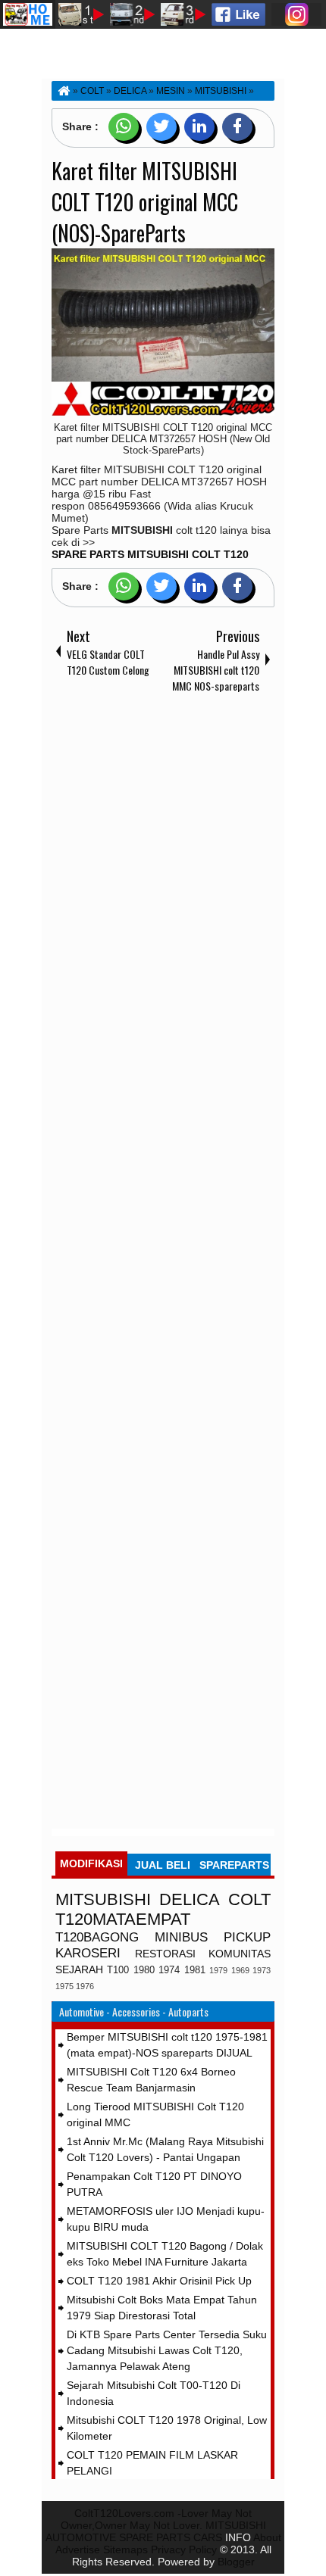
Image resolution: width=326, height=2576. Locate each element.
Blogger (236, 2562)
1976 (85, 1986)
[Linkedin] (199, 127)
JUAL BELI (163, 1865)
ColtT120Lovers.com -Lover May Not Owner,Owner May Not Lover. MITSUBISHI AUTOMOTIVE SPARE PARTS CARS (156, 2525)
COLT (249, 1899)
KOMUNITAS (240, 1954)
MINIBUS (181, 1937)
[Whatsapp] (124, 127)
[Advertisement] (163, 1264)
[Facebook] (237, 127)
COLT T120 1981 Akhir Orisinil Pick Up (159, 2281)
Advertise (78, 2549)
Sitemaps (125, 2549)
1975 (64, 1986)
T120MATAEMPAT (123, 1919)
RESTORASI (165, 1954)
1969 (240, 1970)
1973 (262, 1970)
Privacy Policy (184, 2549)
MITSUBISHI (103, 1899)
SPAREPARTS (234, 1865)
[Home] (63, 91)
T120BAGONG (97, 1937)
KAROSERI (88, 1953)
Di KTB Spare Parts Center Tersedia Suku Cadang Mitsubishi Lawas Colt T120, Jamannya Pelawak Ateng (167, 2350)
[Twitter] (161, 127)
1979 (218, 1970)
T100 (118, 1970)
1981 (195, 1970)
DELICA (190, 1899)
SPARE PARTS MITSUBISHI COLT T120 (150, 554)
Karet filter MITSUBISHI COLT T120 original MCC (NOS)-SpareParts (145, 202)
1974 (169, 1970)
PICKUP (247, 1937)
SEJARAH (79, 1969)
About (267, 2537)
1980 (144, 1970)
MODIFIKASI (91, 1863)
